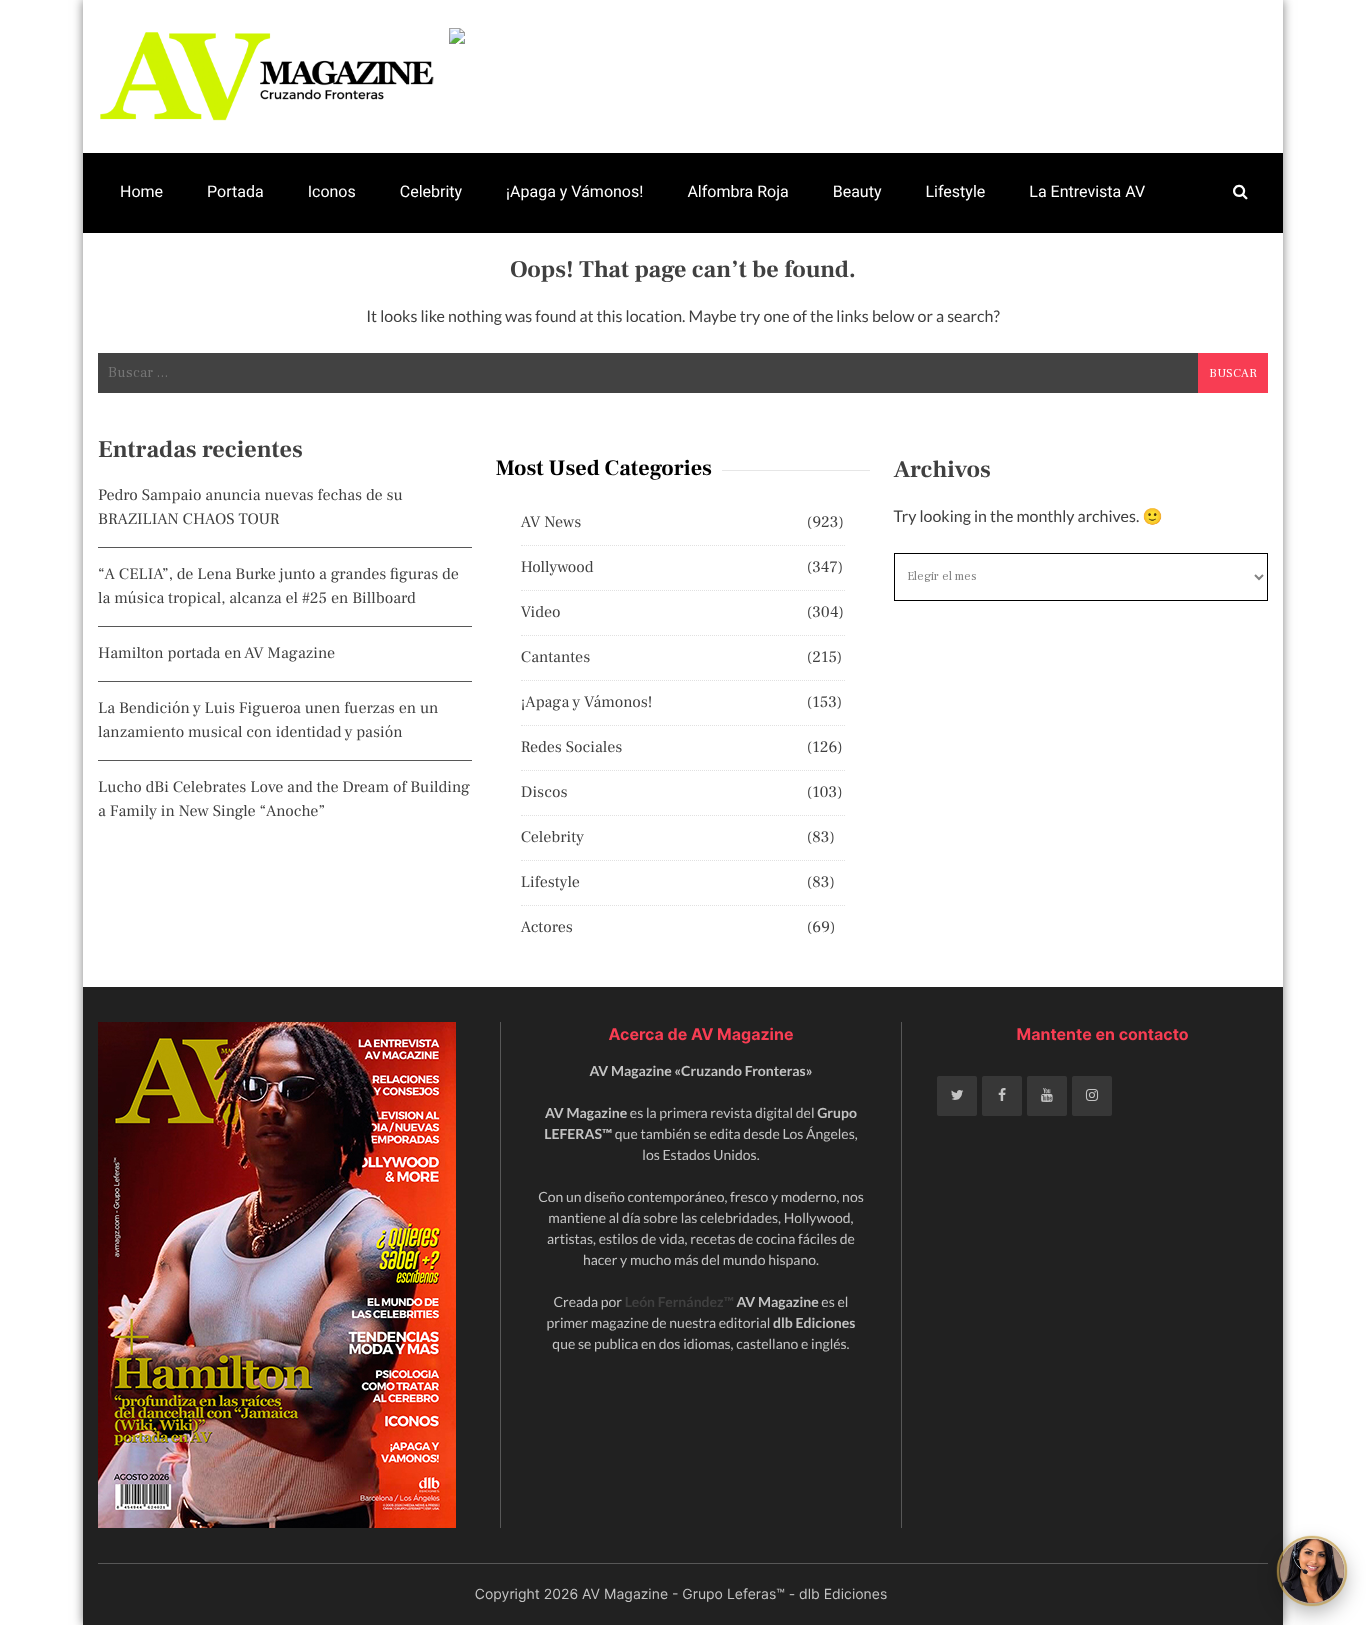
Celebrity (431, 191)
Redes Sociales (572, 748)
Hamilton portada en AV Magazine (216, 654)
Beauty (857, 191)
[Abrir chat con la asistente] (1312, 1571)
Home (141, 191)
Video (541, 613)
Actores (547, 928)
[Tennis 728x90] (858, 36)
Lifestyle (955, 191)
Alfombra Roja (737, 191)
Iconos (332, 191)
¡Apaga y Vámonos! (574, 191)
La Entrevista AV (1087, 191)
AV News (551, 523)
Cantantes (555, 658)
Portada (235, 191)
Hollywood (557, 568)
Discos (544, 793)
